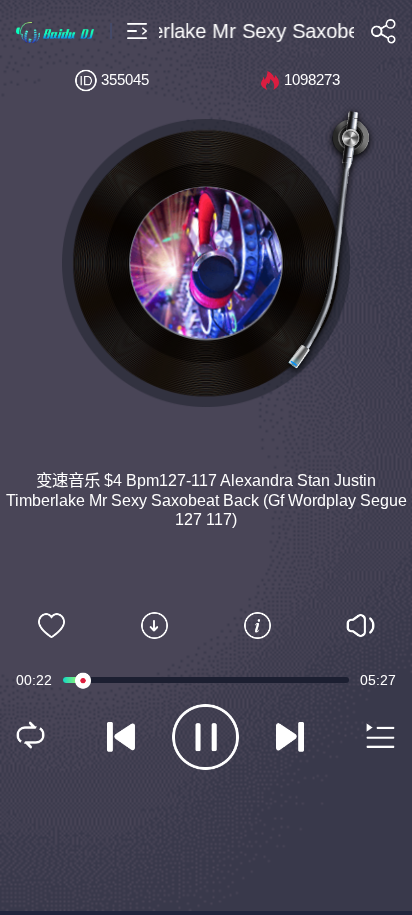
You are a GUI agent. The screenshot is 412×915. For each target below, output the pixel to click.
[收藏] (51, 626)
